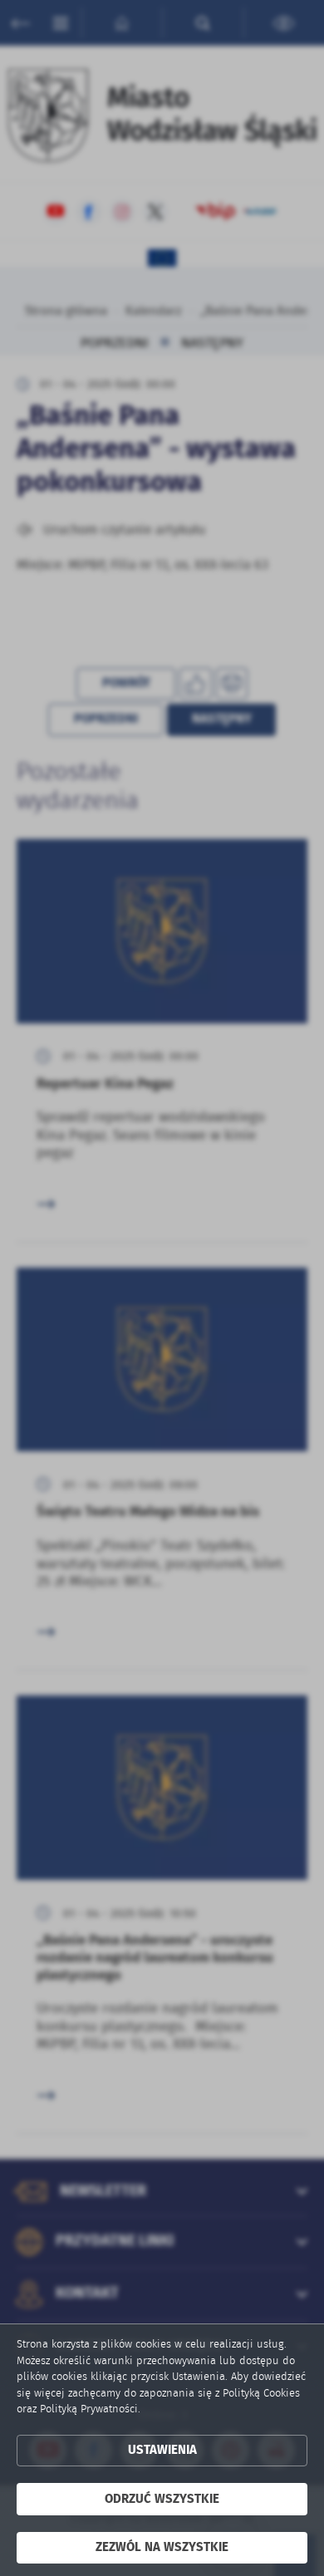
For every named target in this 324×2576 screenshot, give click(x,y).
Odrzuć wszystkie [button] (162, 2499)
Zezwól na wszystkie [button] (162, 2547)
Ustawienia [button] (162, 2450)
